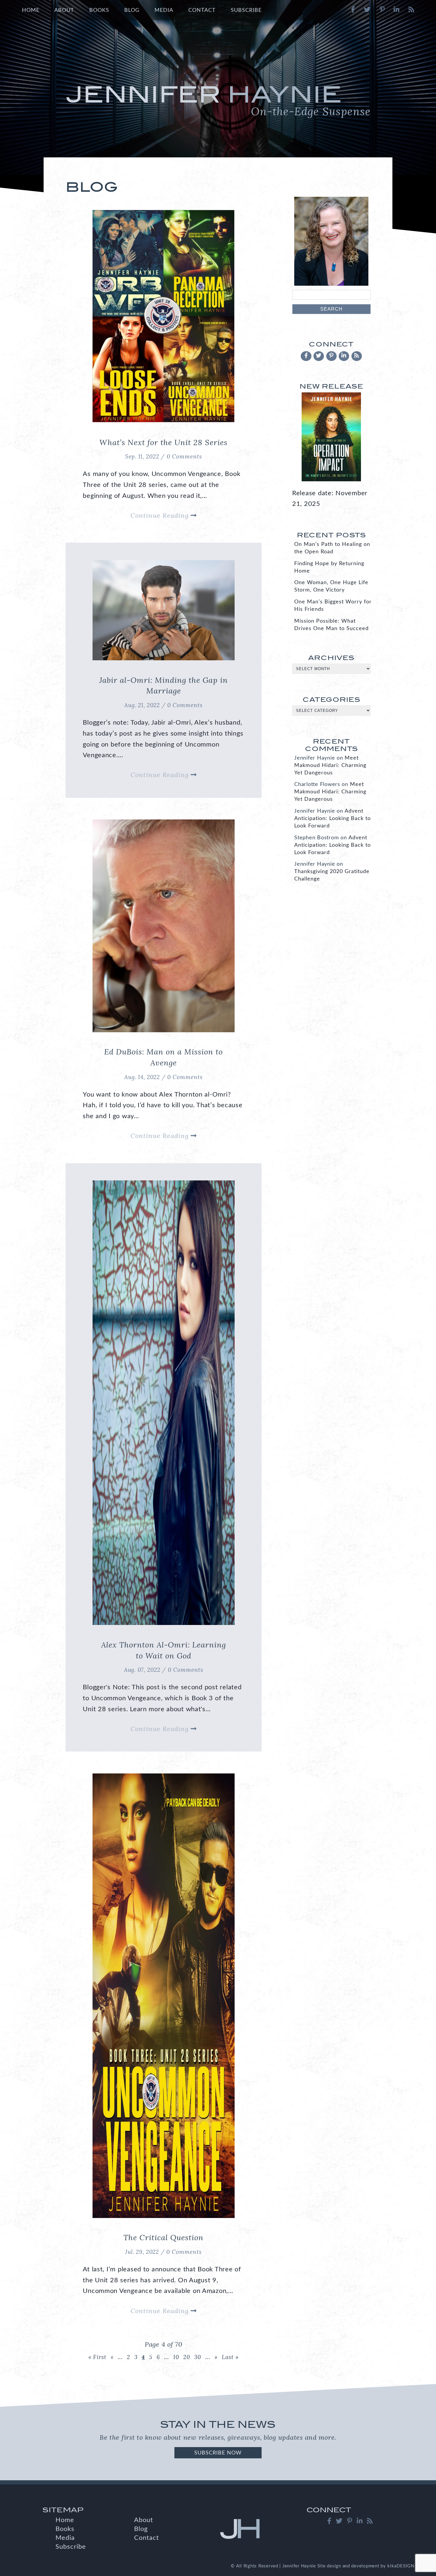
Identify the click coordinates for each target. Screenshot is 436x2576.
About (64, 10)
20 (187, 2357)
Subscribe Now (218, 2453)
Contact (202, 10)
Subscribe (246, 10)
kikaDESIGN (401, 2566)
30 (198, 2357)
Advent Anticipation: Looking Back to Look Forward (332, 818)
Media (164, 10)
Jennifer (218, 100)
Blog (132, 10)
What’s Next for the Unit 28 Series (163, 442)
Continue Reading (161, 515)
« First (97, 2357)
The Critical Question (163, 2237)
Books (99, 10)
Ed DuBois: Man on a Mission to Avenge (163, 1057)
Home (31, 10)
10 (176, 2357)
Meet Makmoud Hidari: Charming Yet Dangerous (330, 765)
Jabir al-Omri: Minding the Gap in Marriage (164, 685)
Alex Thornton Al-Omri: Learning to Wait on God (164, 1650)
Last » (230, 2357)
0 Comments (184, 456)
